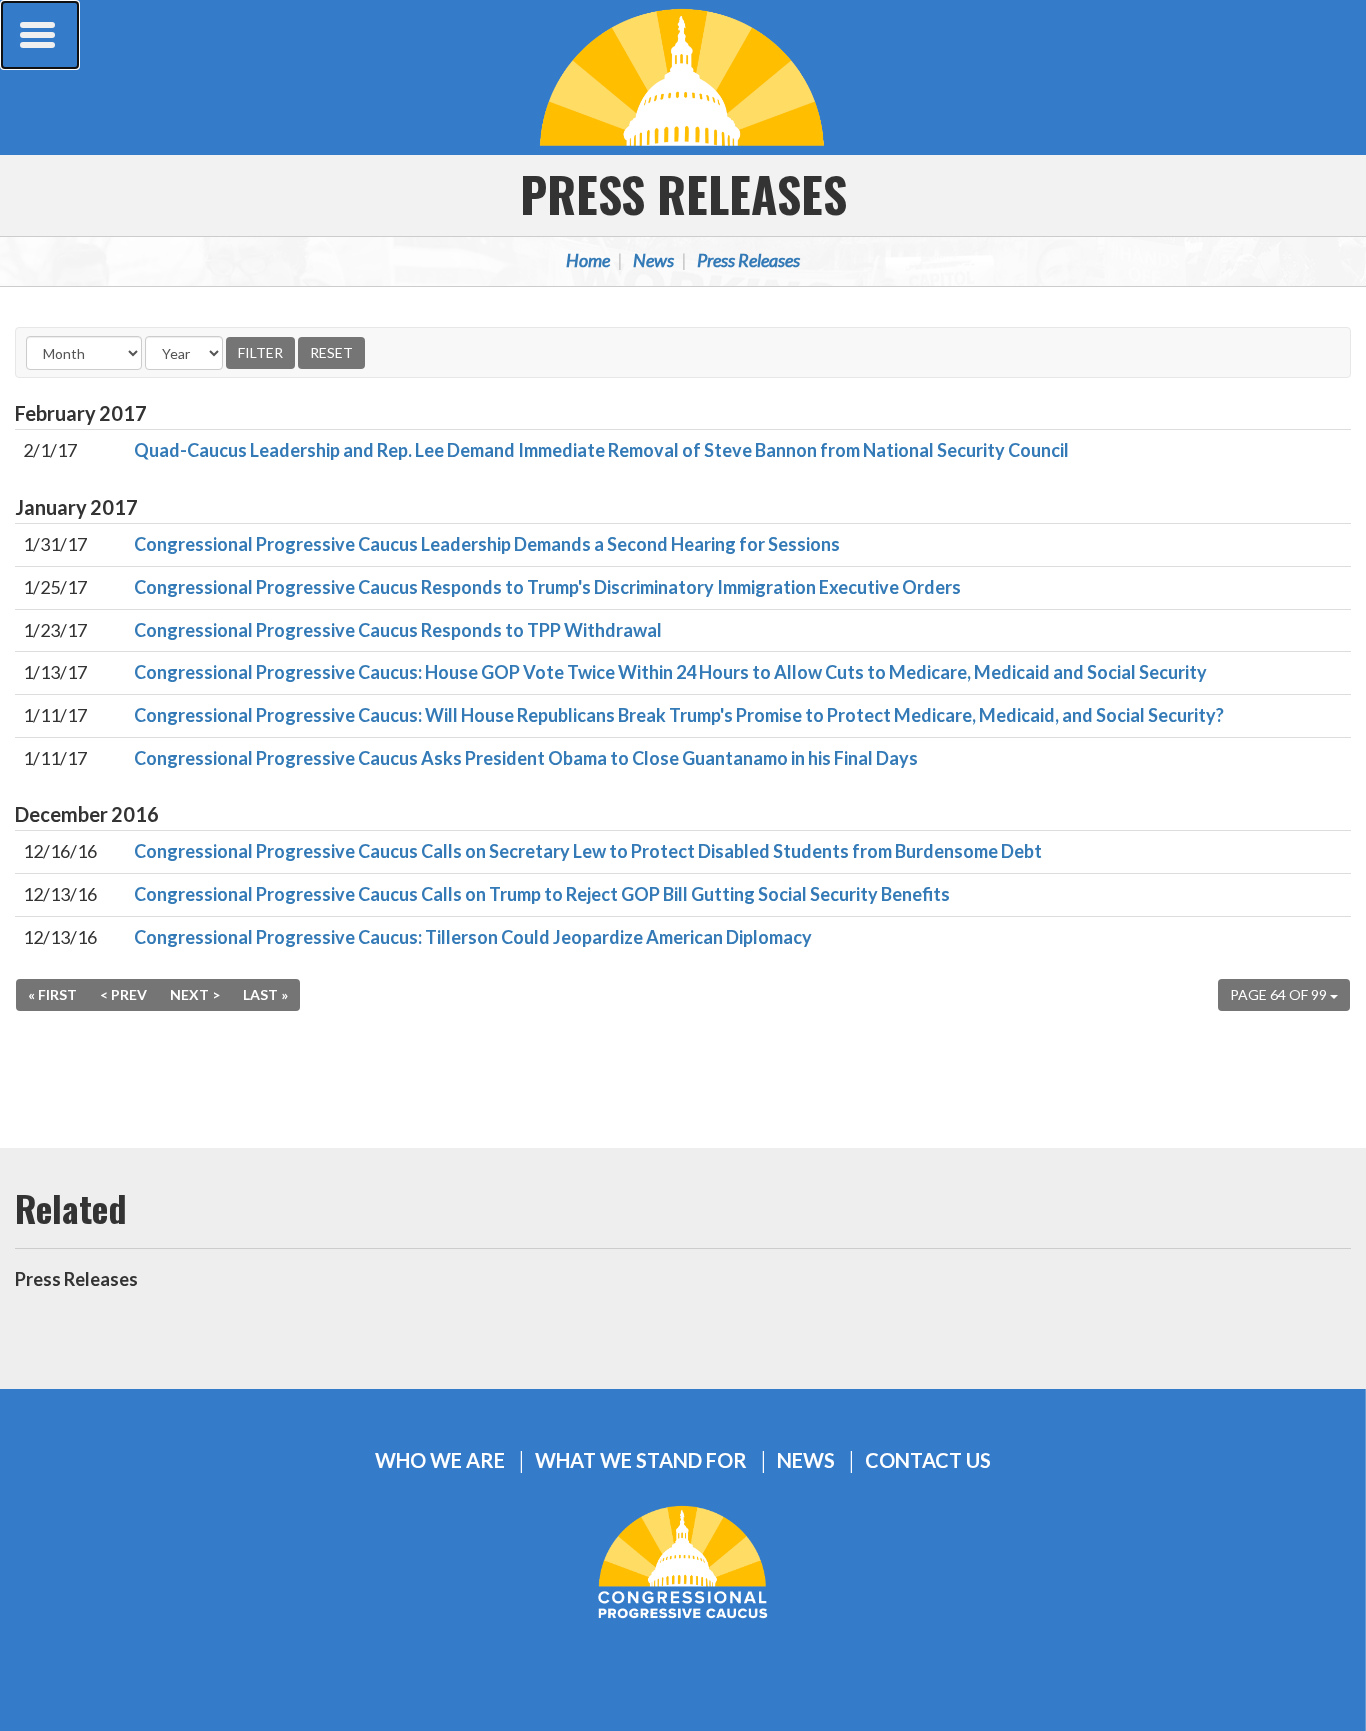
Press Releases (683, 193)
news (806, 1460)
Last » (265, 994)
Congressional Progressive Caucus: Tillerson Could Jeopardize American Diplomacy (473, 937)
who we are (440, 1460)
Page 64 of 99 (1280, 994)
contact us (928, 1460)
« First (52, 994)
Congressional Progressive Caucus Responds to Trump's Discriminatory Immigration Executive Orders (547, 587)
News (653, 260)
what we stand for (641, 1460)
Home (588, 260)
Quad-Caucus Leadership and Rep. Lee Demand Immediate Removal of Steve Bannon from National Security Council (601, 450)
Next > (195, 994)
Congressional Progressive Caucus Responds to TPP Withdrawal (398, 630)
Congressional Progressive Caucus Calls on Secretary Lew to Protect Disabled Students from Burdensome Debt (588, 851)
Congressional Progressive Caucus (683, 77)
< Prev (123, 994)
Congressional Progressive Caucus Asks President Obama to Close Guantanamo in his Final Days (526, 758)
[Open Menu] (40, 35)
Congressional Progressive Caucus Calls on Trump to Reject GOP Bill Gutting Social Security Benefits (542, 894)
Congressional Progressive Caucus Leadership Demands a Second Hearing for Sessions (487, 544)
